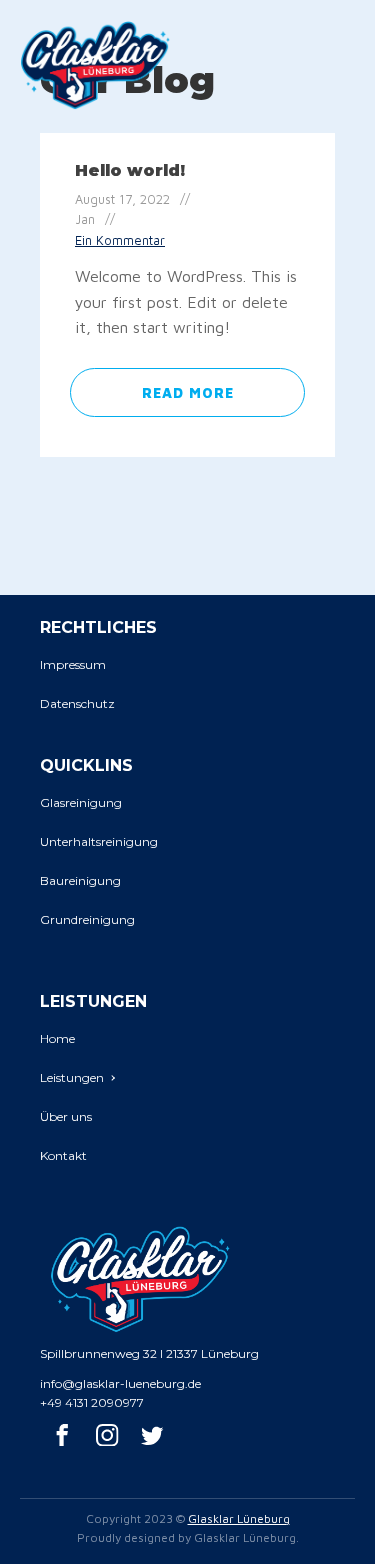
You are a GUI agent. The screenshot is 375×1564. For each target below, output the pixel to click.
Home (57, 1038)
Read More (188, 392)
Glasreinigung (81, 802)
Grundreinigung (87, 919)
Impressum (73, 664)
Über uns (66, 1116)
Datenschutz (77, 703)
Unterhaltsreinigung (99, 841)
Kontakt (63, 1155)
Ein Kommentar (120, 240)
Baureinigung (80, 880)
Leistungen (72, 1077)
